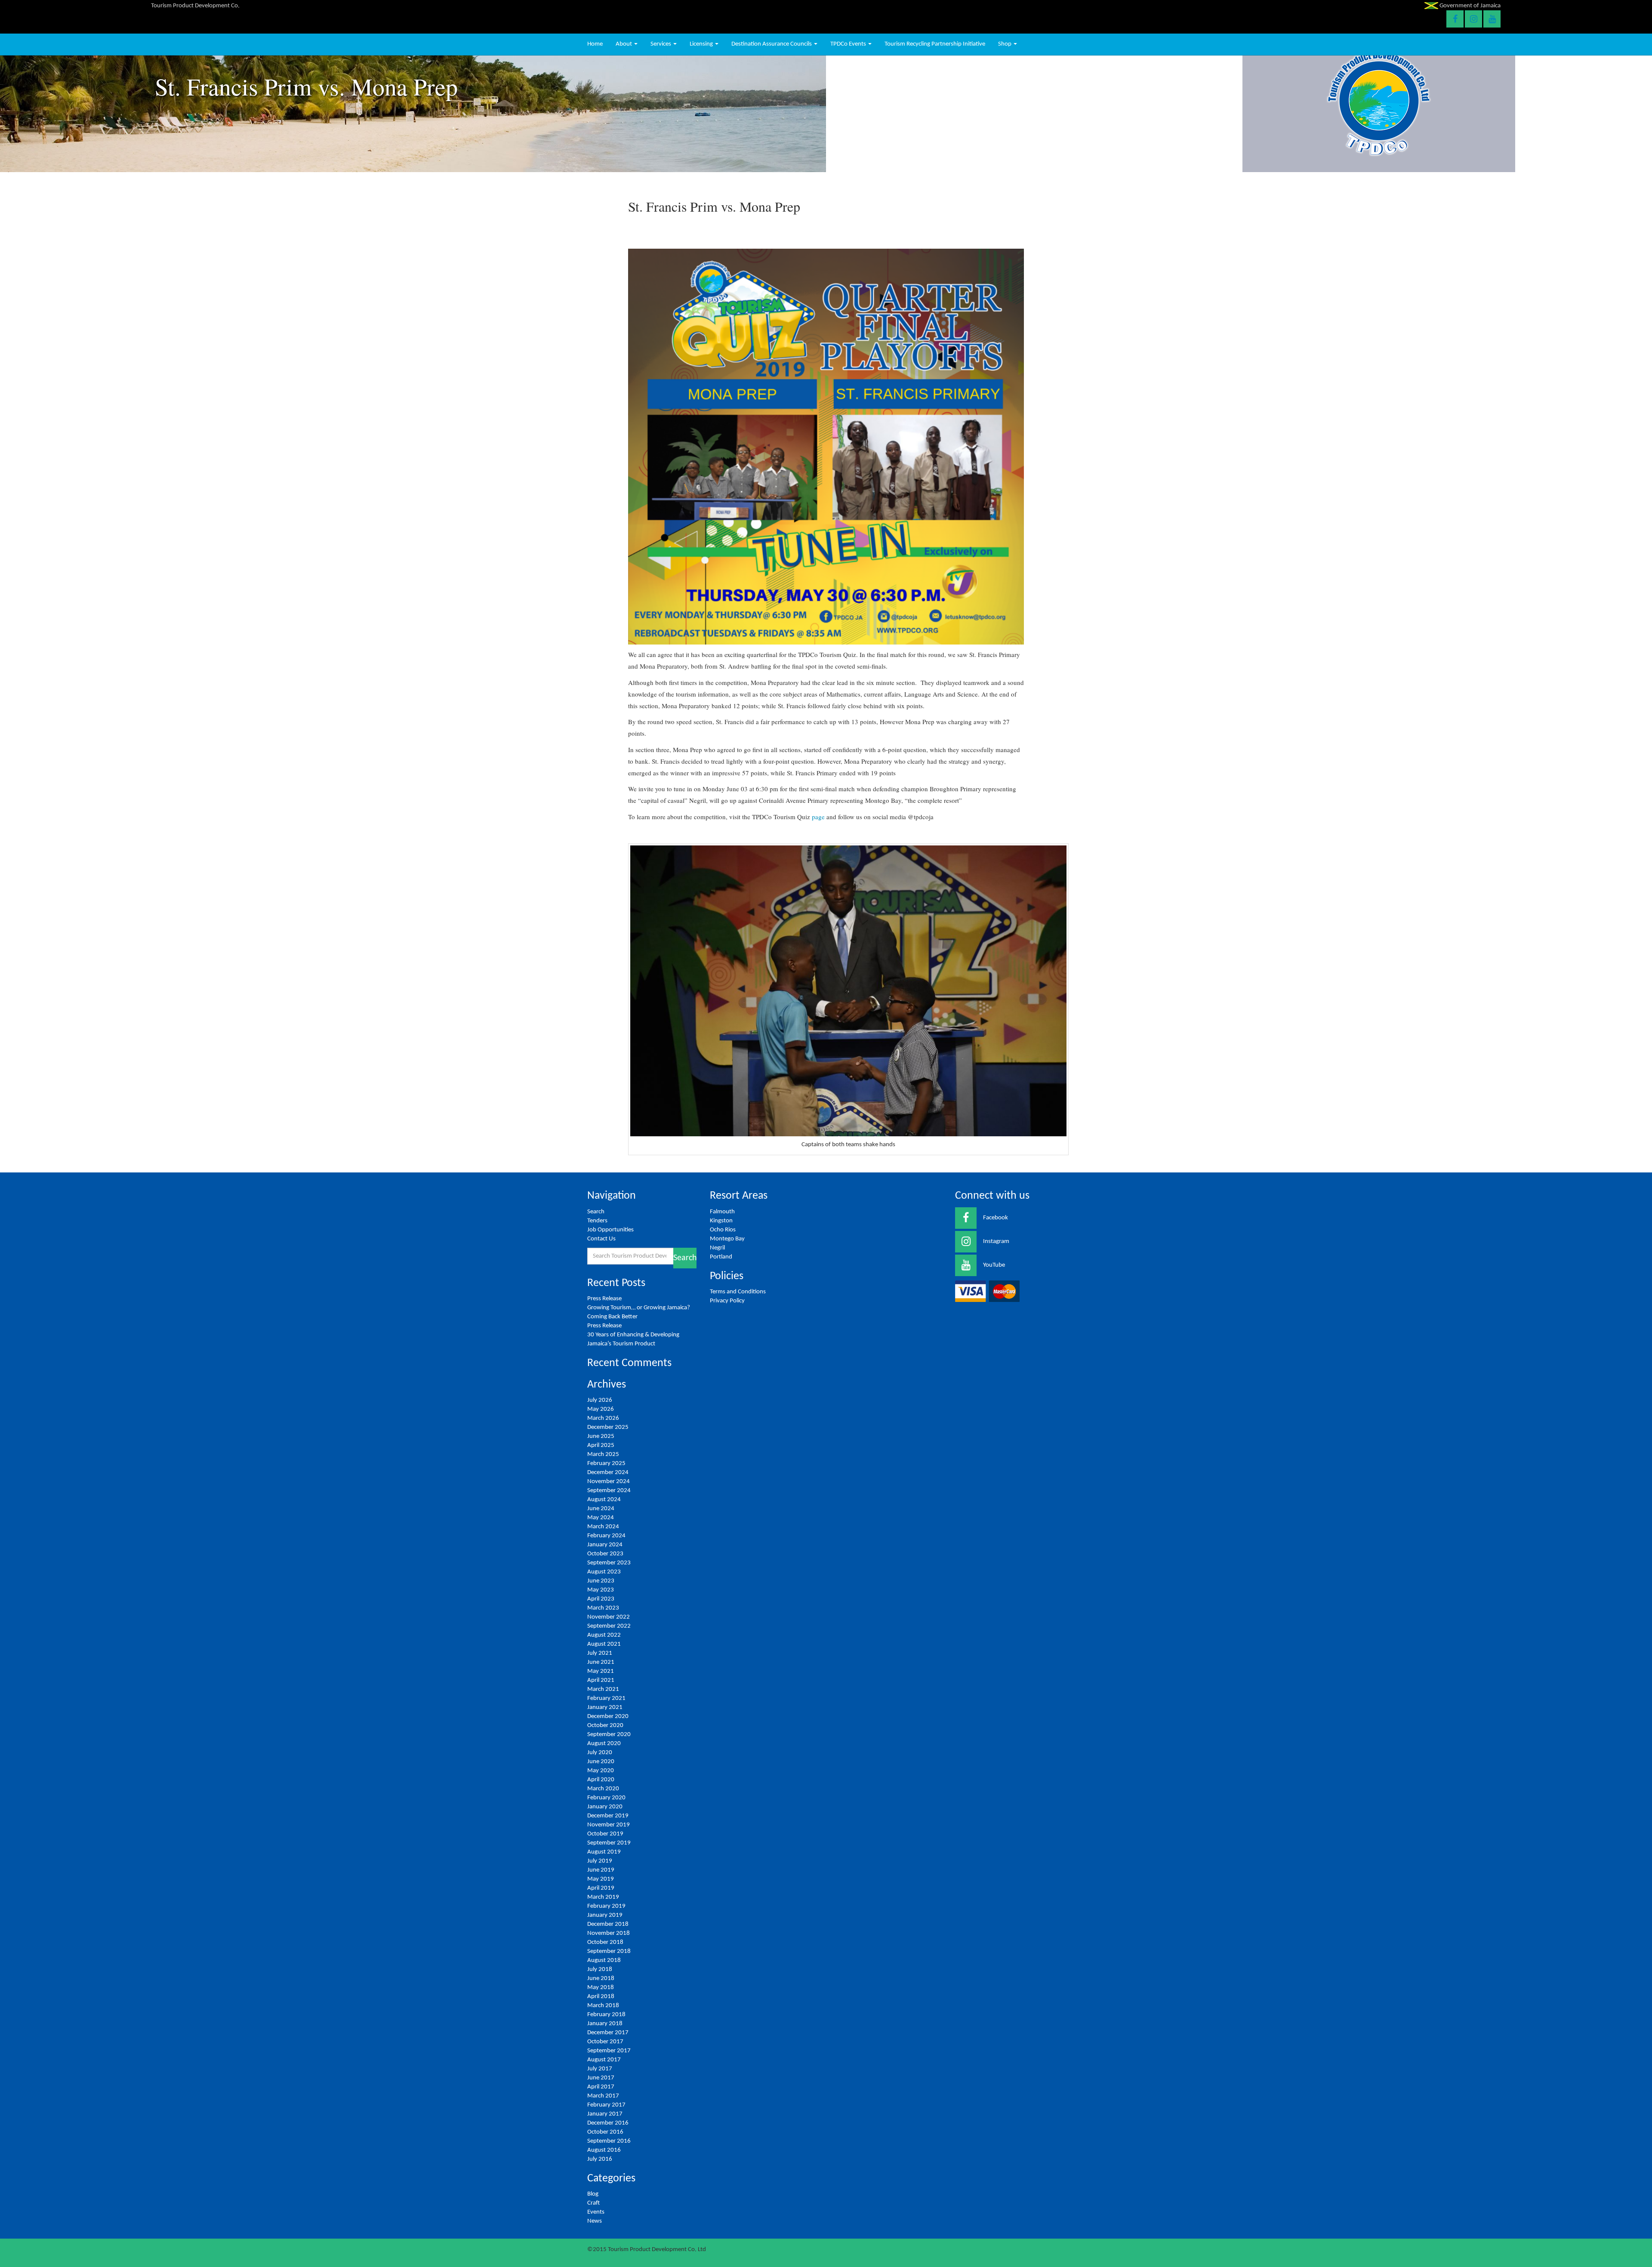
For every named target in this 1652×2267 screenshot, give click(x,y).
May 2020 (601, 1771)
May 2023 (601, 1590)
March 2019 (603, 1897)
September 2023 (609, 1563)
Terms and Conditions (738, 1292)
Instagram (996, 1241)
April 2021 (601, 1680)
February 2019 (606, 1906)
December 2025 (608, 1427)
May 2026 (601, 1409)
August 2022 (604, 1635)
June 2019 (601, 1870)
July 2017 (600, 2069)
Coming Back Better (612, 1317)
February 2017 (606, 2105)
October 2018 (605, 1942)
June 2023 (601, 1581)
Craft (593, 2203)
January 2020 (605, 1807)
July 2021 (600, 1653)
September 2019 (609, 1843)
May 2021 (601, 1671)
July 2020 (600, 1753)
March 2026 (603, 1418)
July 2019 (600, 1861)
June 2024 (601, 1509)
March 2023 (603, 1608)
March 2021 (603, 1689)
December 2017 (608, 2033)
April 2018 (601, 1997)
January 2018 (605, 2024)
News (595, 2221)
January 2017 (605, 2114)
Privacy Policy (727, 1301)
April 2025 (601, 1445)
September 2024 (609, 1491)
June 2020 (601, 1762)
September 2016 (609, 2141)
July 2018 (600, 1969)
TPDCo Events (849, 44)
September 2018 (609, 1951)
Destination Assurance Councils (772, 44)
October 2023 (605, 1554)
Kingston (721, 1221)
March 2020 (603, 1789)
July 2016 (600, 2159)
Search (596, 1212)
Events (596, 2212)
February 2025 (606, 1464)
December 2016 (608, 2123)
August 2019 (604, 1852)
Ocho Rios (723, 1230)
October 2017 (605, 2042)
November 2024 (609, 1482)
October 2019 (605, 1834)
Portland (721, 1257)
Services (661, 44)
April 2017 (601, 2087)
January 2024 (605, 1545)
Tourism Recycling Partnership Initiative (935, 44)
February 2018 (606, 2015)
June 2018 (601, 1979)
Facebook (996, 1218)
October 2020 (605, 1726)
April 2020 (601, 1780)
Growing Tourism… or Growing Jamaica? (639, 1308)
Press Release (604, 1299)
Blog (593, 2194)
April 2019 (601, 1888)
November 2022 (609, 1617)
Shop (1005, 44)
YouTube (994, 1265)
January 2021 (605, 1707)
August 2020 (604, 1744)
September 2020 (609, 1735)
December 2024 (608, 1473)
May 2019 (601, 1879)
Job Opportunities (610, 1230)
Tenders (597, 1221)
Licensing (702, 44)
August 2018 (604, 1960)
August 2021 (604, 1644)
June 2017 (601, 2078)
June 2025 (601, 1436)
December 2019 (608, 1816)
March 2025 (603, 1454)
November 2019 (609, 1825)
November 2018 (609, 1933)
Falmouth (722, 1212)
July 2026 (600, 1400)
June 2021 (601, 1662)
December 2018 (608, 1924)
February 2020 (606, 1798)
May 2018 (601, 1988)
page (818, 817)
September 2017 (609, 2051)
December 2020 (608, 1716)
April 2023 (601, 1599)
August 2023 (604, 1572)
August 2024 (604, 1500)
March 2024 (603, 1527)
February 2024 (606, 1536)
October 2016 (605, 2132)
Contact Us (601, 1239)
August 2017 (604, 2060)
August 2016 (604, 2150)
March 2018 (603, 2006)
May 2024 (601, 1518)
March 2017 (603, 2096)
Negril (717, 1248)
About (624, 44)
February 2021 (606, 1698)
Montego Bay (727, 1239)
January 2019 (605, 1915)
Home (595, 44)
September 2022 (609, 1626)
